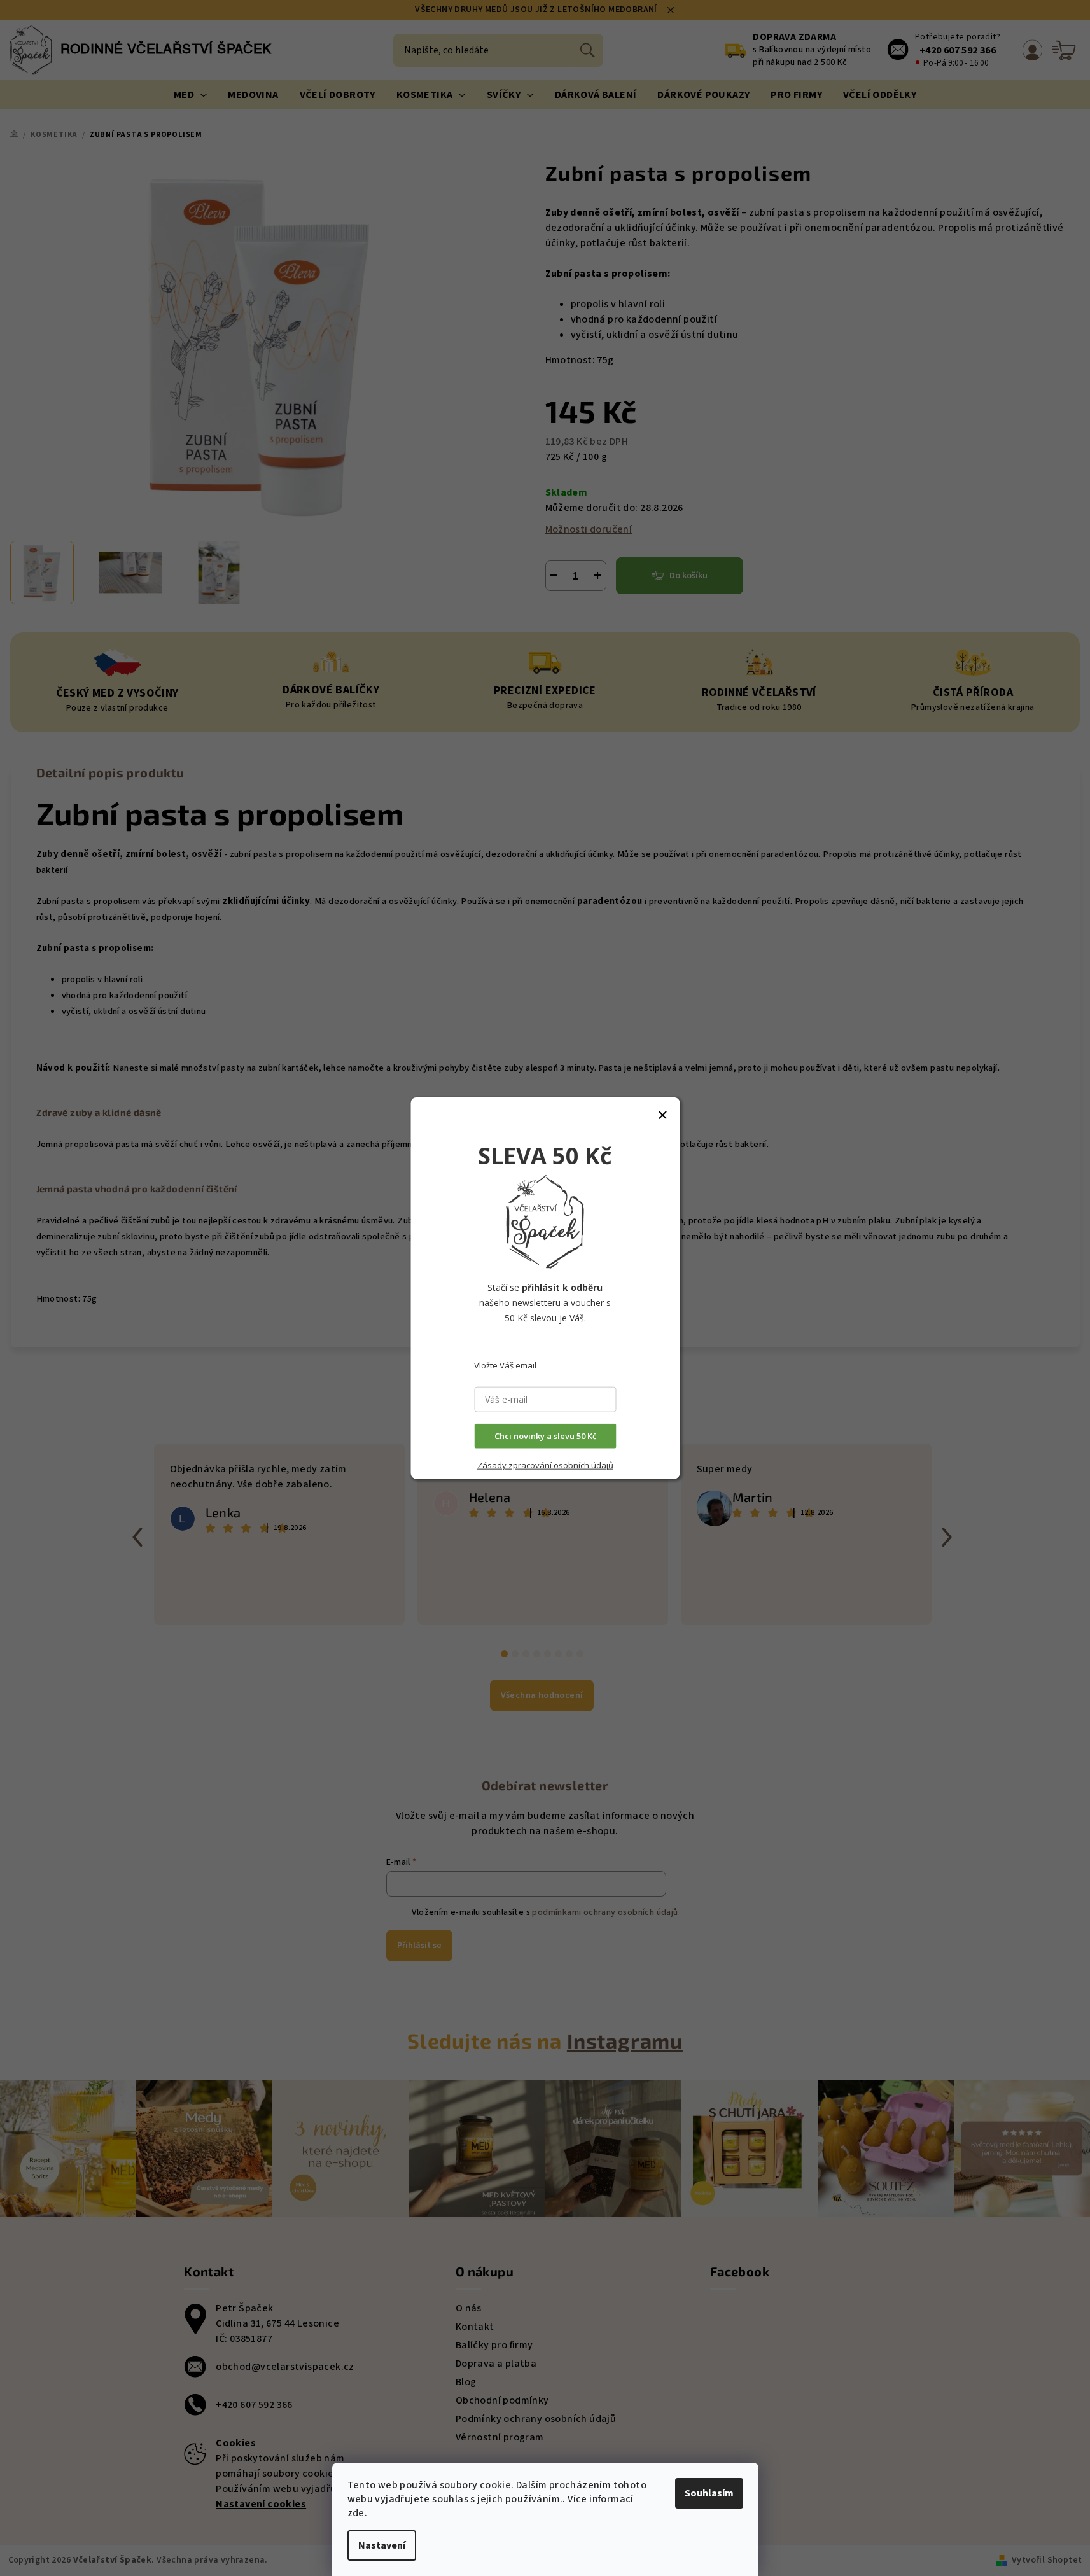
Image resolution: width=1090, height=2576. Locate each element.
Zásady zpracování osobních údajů (545, 1465)
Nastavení (382, 2545)
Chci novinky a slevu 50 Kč (545, 1436)
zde (356, 2513)
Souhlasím (709, 2493)
